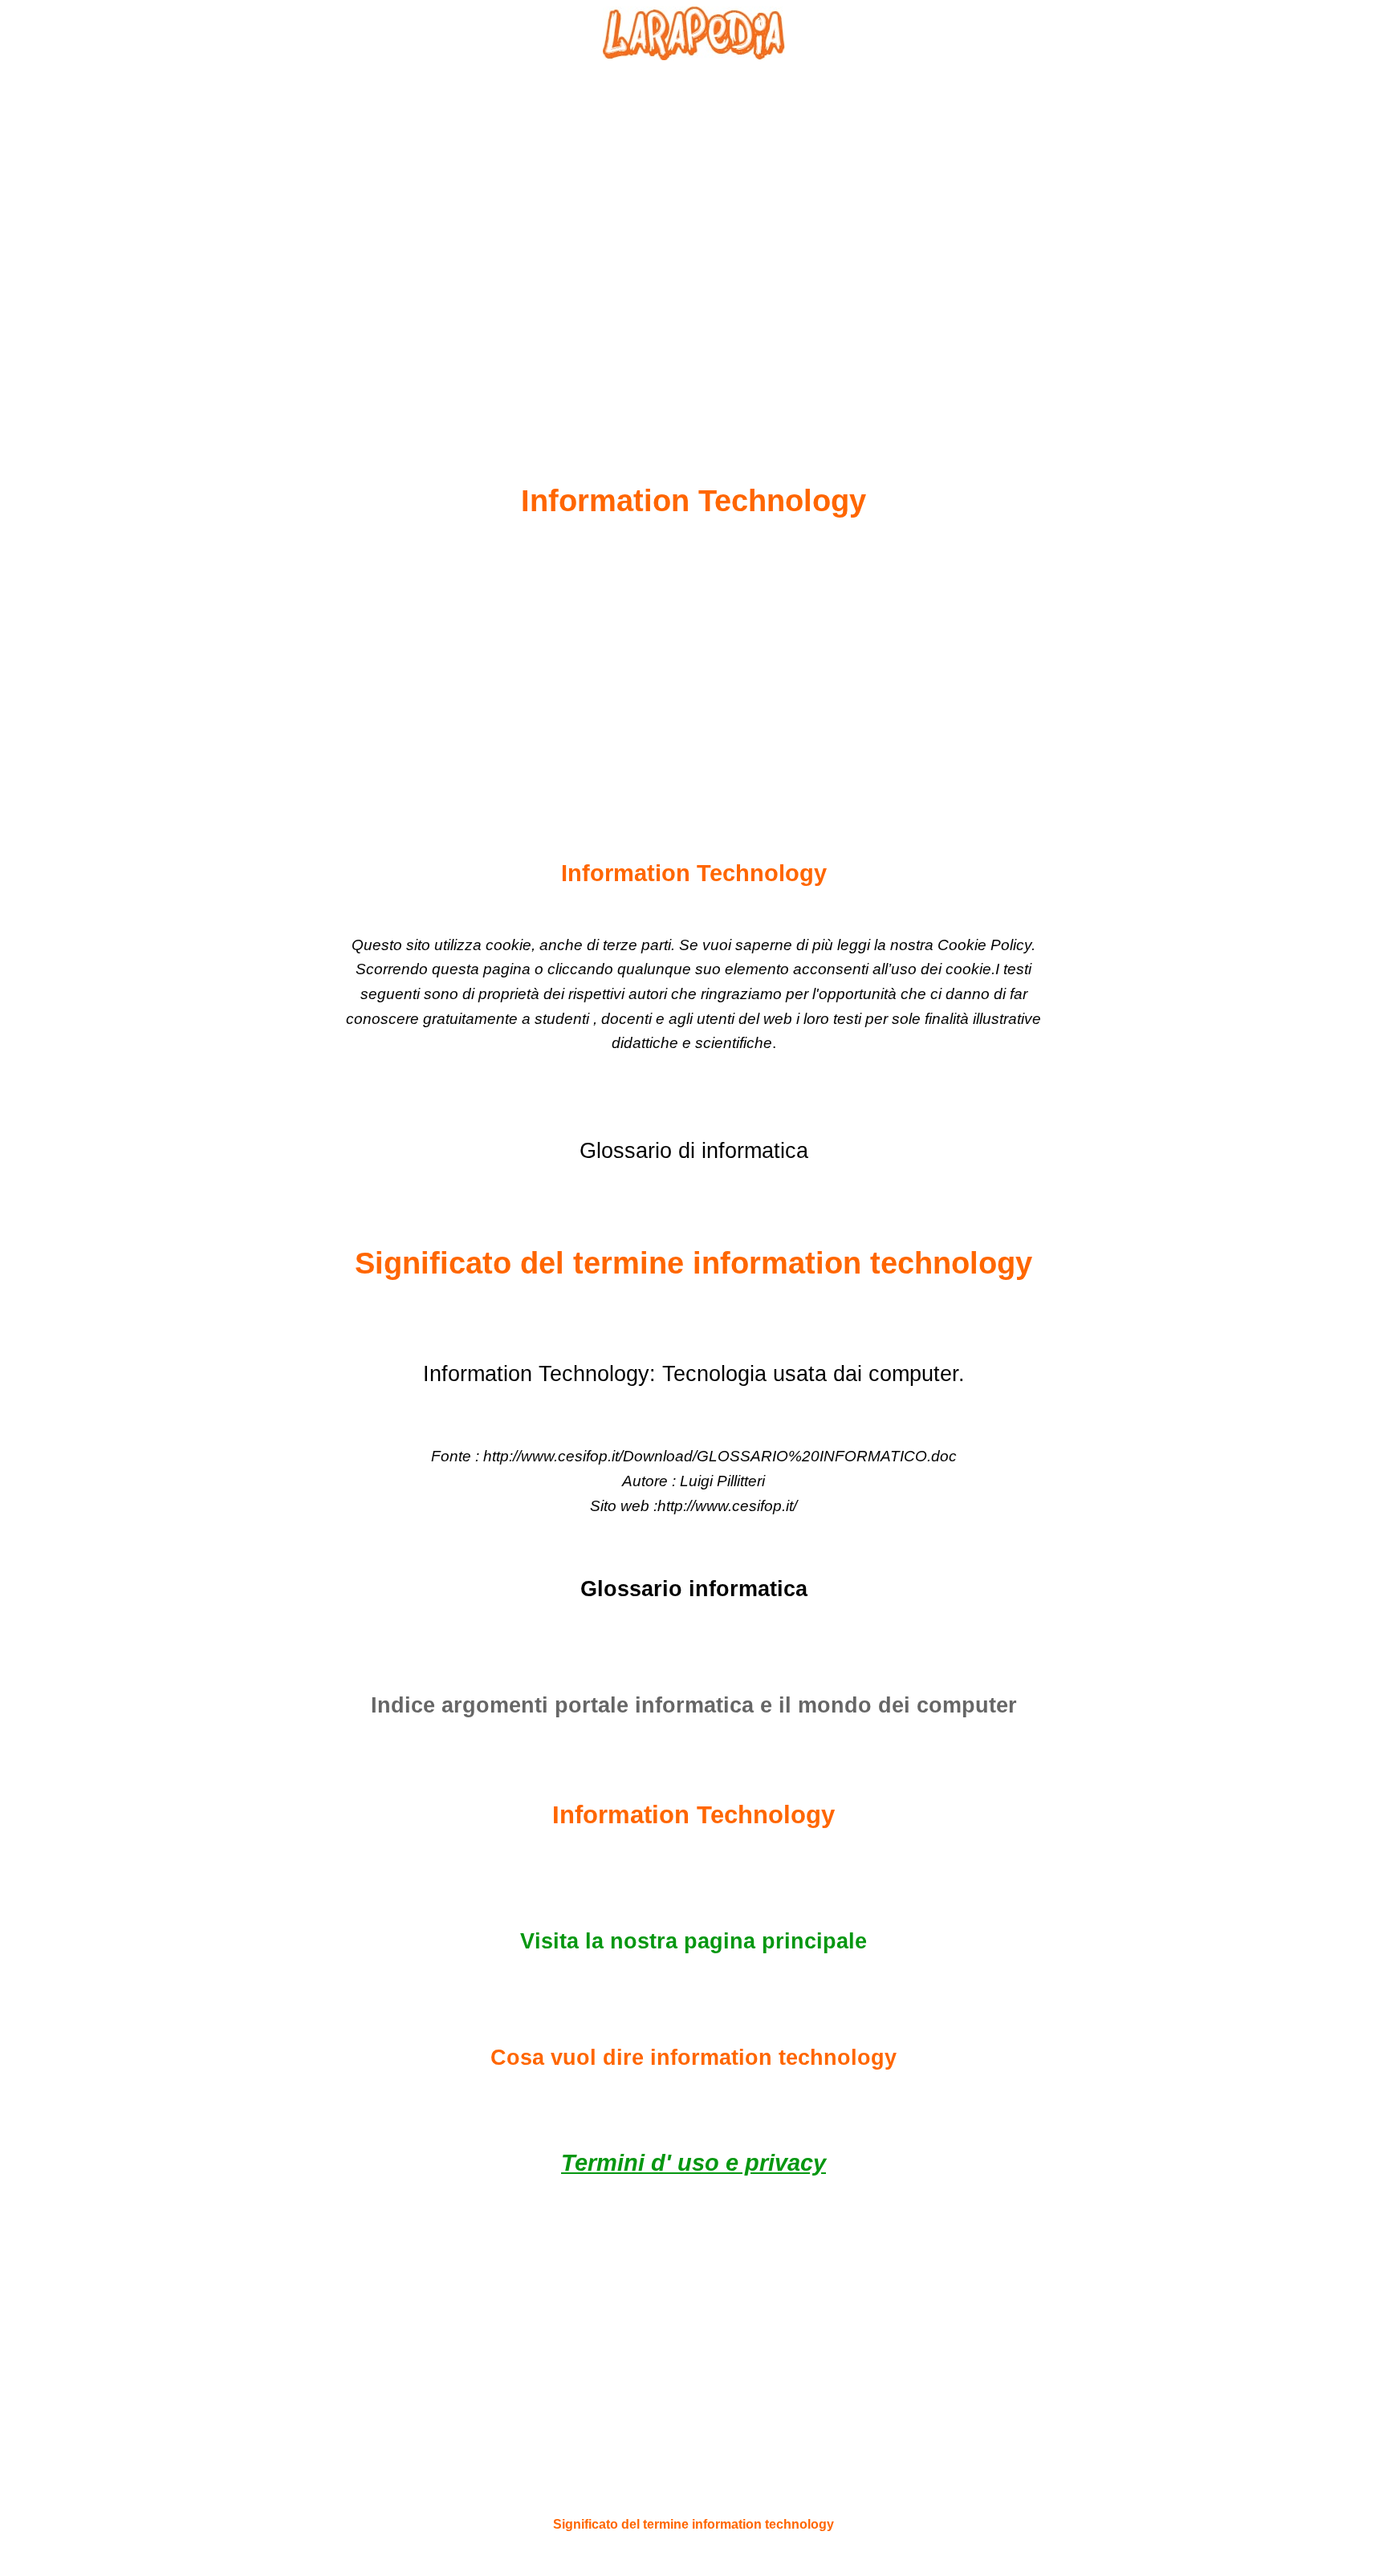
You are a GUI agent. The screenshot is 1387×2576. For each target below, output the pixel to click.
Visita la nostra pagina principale (693, 1941)
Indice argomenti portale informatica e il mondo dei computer (694, 1705)
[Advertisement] (693, 234)
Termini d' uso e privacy (693, 2163)
